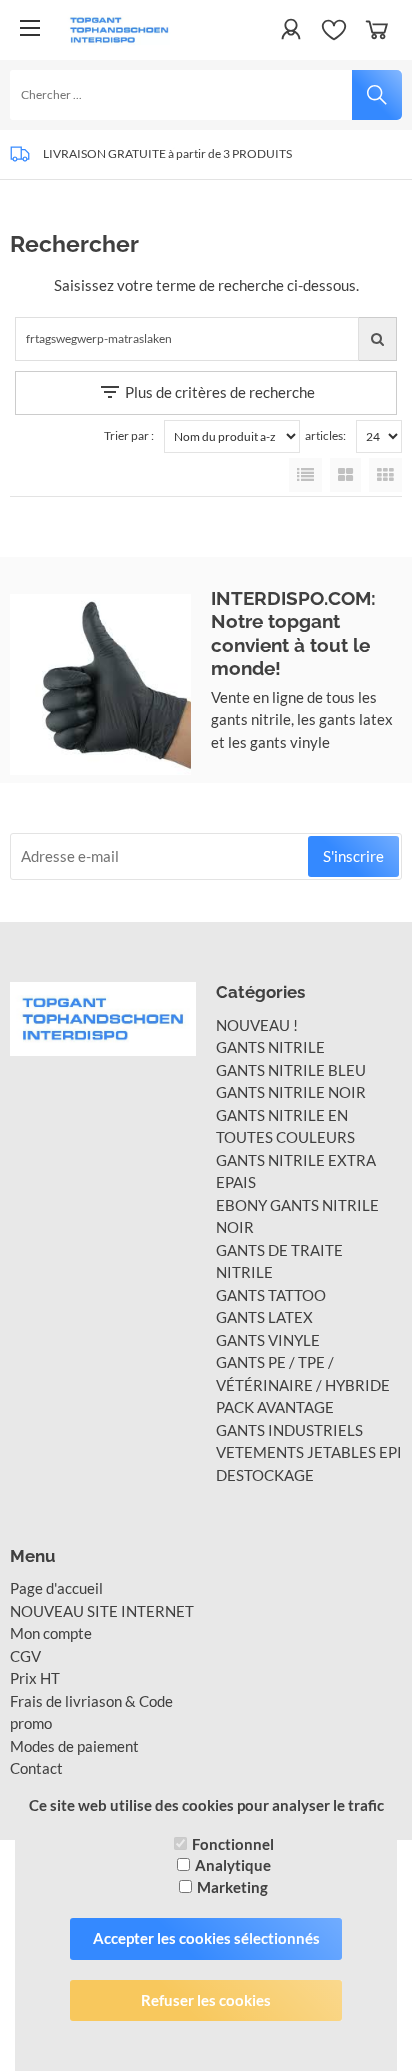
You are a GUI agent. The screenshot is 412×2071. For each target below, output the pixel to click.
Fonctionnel (233, 1844)
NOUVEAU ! (257, 1025)
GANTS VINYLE (268, 1340)
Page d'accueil (56, 1588)
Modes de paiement (74, 1746)
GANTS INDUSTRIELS (289, 1430)
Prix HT (35, 1678)
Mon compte (51, 1633)
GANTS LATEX (264, 1317)
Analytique (233, 1865)
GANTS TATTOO (271, 1295)
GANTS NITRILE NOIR (291, 1092)
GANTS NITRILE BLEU (291, 1070)
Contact (36, 1768)
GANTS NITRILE (270, 1047)
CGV (25, 1656)
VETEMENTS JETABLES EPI (309, 1452)
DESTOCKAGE (265, 1475)
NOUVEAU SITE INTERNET (102, 1611)
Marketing (232, 1887)
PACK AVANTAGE (275, 1407)
